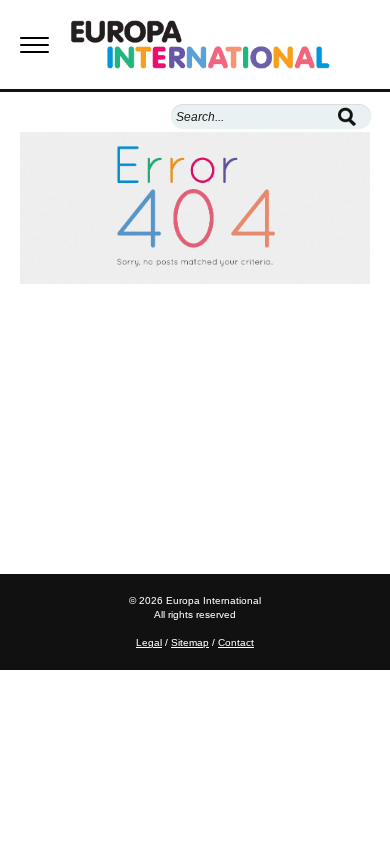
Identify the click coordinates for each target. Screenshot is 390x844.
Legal (149, 642)
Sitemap (190, 642)
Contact (236, 642)
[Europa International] (220, 44)
